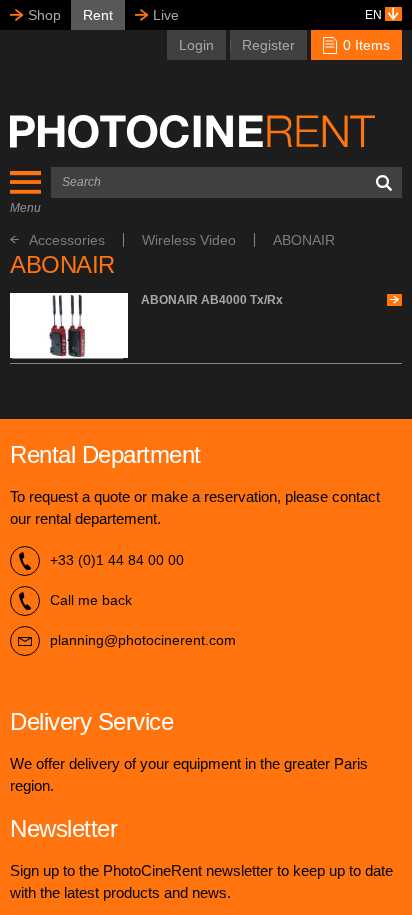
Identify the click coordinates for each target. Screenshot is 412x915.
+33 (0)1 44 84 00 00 (117, 560)
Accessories (67, 240)
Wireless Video (189, 240)
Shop (44, 15)
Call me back (91, 600)
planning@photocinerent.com (143, 640)
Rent (98, 15)
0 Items (364, 45)
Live (166, 15)
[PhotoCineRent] (192, 131)
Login (196, 45)
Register (268, 45)
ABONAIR (304, 240)
